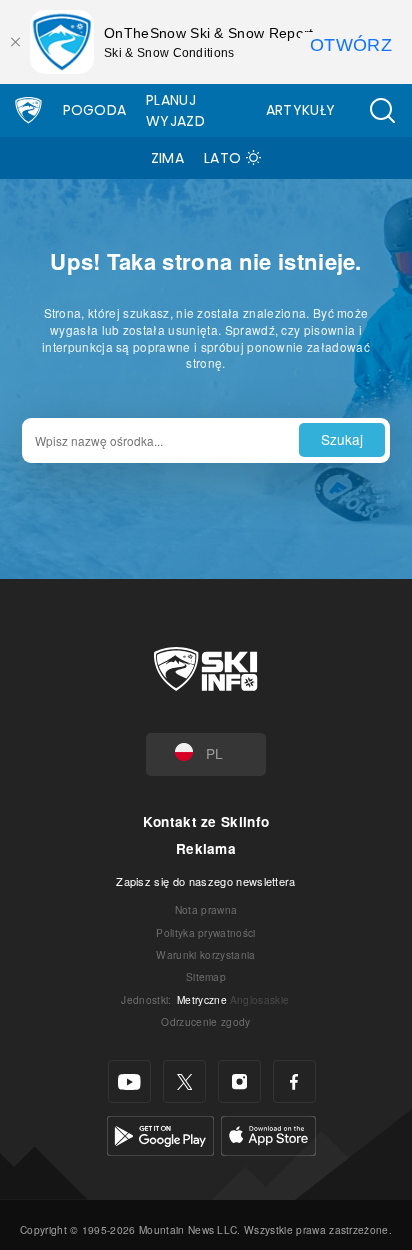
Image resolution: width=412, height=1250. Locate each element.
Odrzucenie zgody (205, 1021)
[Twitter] (184, 1081)
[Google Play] (160, 1133)
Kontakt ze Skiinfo (206, 821)
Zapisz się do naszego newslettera (206, 881)
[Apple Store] (268, 1133)
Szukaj (342, 439)
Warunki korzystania (205, 954)
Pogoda (95, 110)
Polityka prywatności (205, 932)
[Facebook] (294, 1081)
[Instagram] (239, 1081)
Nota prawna (206, 909)
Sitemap (206, 976)
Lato (222, 158)
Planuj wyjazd (175, 110)
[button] (382, 110)
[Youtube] (129, 1081)
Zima (167, 158)
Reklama (206, 848)
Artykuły (301, 110)
